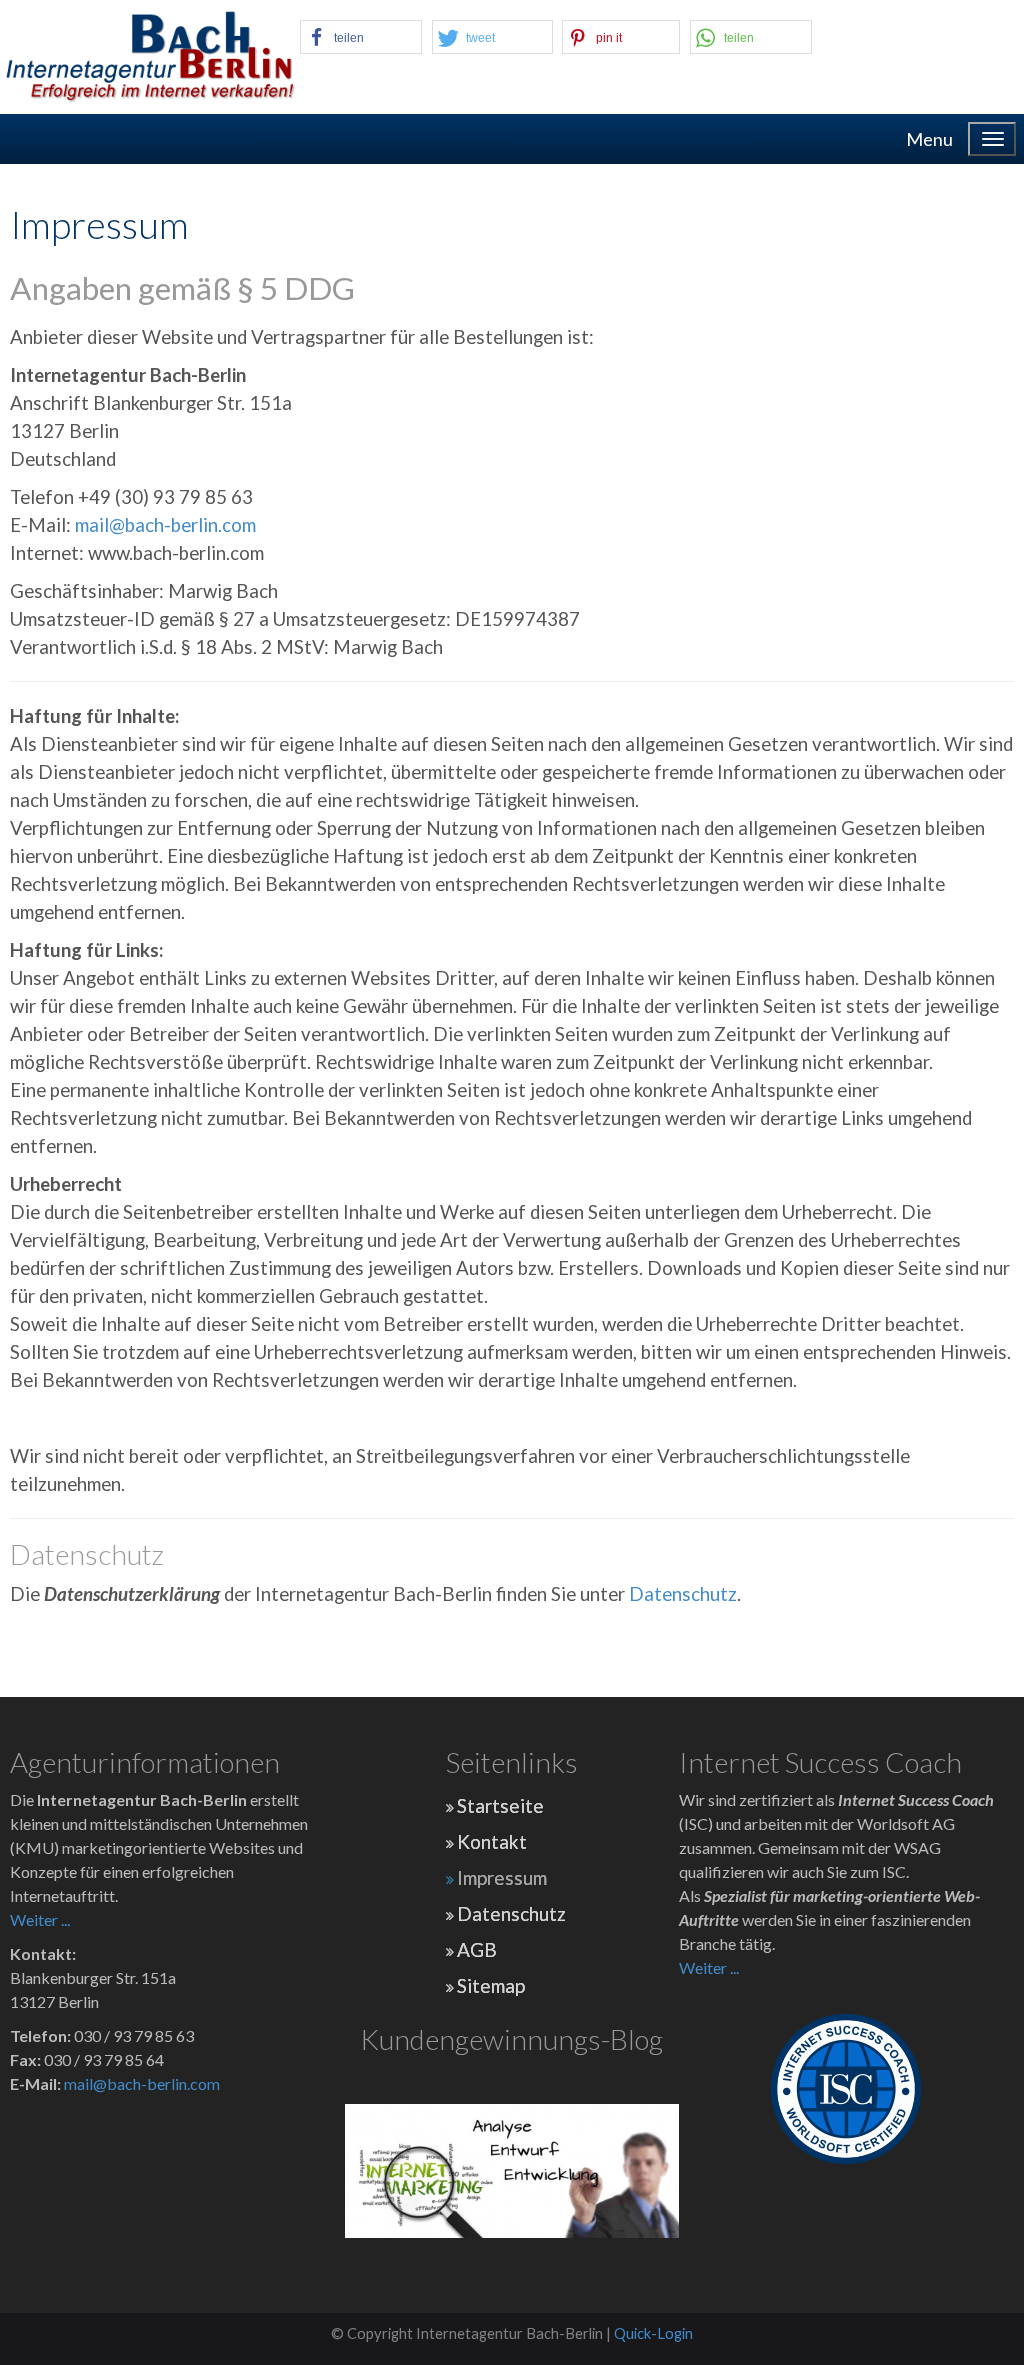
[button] (361, 36)
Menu (929, 139)
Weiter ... (40, 1919)
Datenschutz (683, 1594)
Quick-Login (653, 2333)
